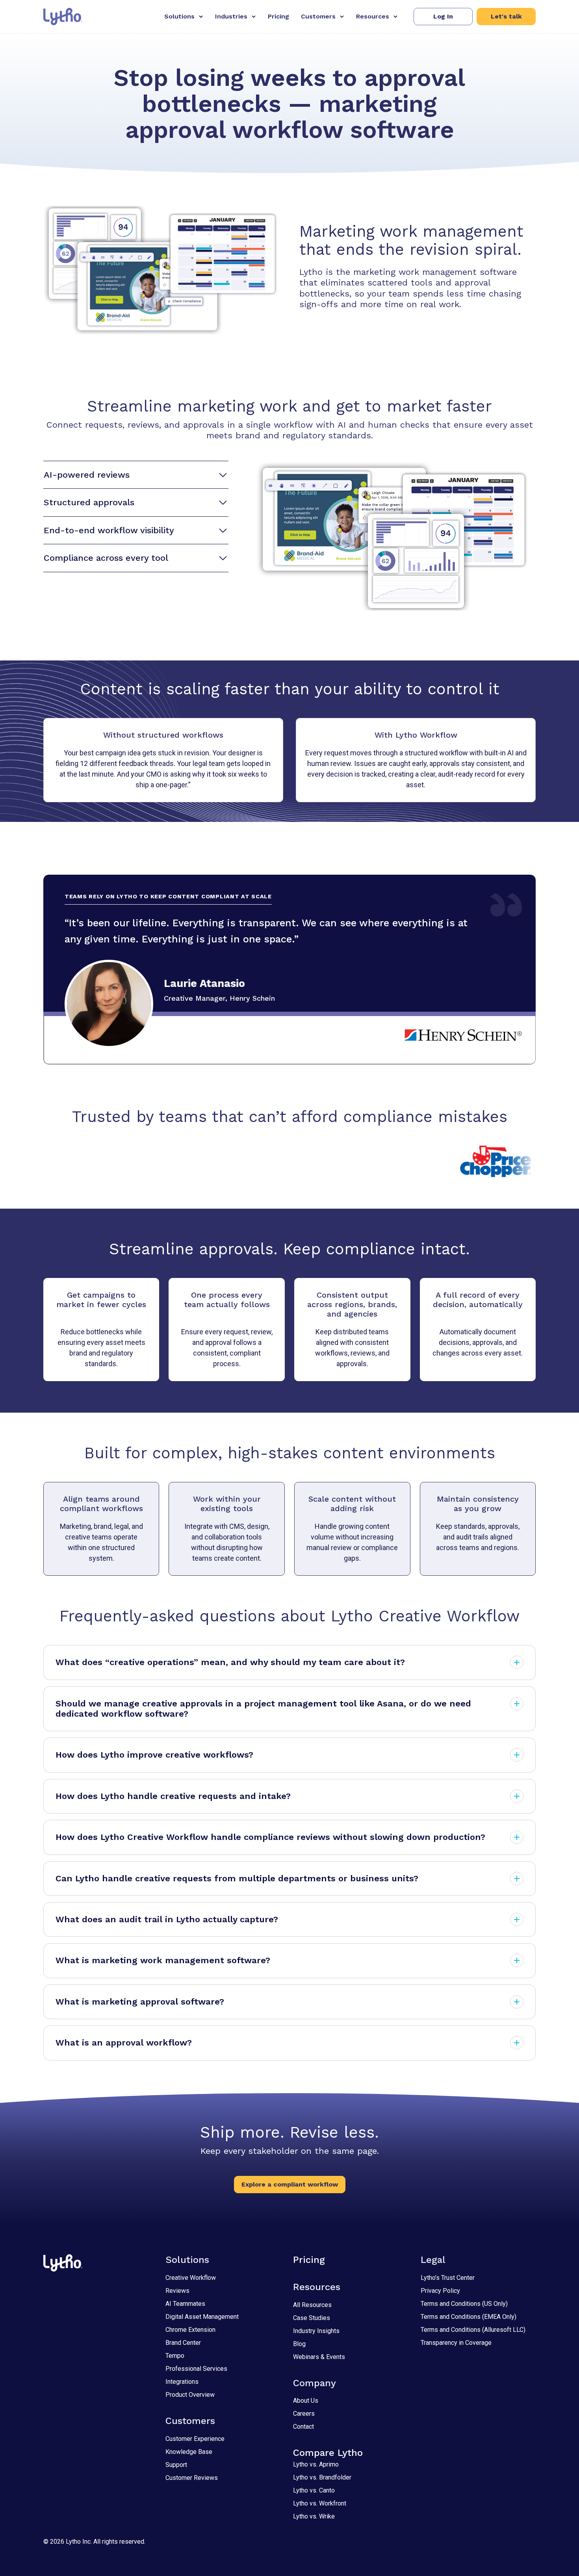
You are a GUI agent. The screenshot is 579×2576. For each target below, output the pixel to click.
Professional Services (196, 2369)
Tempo (175, 2356)
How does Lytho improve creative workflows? (154, 1755)
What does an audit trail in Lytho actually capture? (167, 1919)
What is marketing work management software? (163, 1960)
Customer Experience (195, 2439)
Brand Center (183, 2343)
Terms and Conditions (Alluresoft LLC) (473, 2330)
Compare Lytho (328, 2453)
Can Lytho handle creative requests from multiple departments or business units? (237, 1878)
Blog (299, 2344)
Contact (303, 2427)
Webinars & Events (319, 2357)
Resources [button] (373, 16)
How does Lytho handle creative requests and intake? (173, 1796)
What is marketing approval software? (140, 2002)
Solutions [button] (179, 16)
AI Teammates (185, 2304)
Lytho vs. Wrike (314, 2516)
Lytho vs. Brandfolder (322, 2477)
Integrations (182, 2382)
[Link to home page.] (63, 17)
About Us (306, 2401)
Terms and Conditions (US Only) (464, 2304)
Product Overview (190, 2395)
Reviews (177, 2291)
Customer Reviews (192, 2478)
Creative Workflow (191, 2278)
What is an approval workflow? (124, 2043)
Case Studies (312, 2318)
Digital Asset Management (202, 2317)
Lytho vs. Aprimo (316, 2464)
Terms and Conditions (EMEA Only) (469, 2317)
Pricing (278, 16)
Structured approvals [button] (89, 502)
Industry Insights (316, 2331)
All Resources (312, 2305)
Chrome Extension (190, 2330)
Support (176, 2465)
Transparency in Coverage (456, 2343)
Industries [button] (231, 16)
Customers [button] (318, 16)
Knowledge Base (189, 2452)
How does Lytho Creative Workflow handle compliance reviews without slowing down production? (270, 1837)
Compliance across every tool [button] (106, 558)
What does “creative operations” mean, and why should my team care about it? (230, 1662)
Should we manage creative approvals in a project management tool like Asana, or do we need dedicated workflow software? (263, 1709)
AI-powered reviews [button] (87, 475)
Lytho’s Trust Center (448, 2278)
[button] (443, 17)
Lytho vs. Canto (314, 2490)
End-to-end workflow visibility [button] (109, 530)
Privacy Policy (440, 2291)
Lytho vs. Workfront (320, 2503)
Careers (304, 2414)
